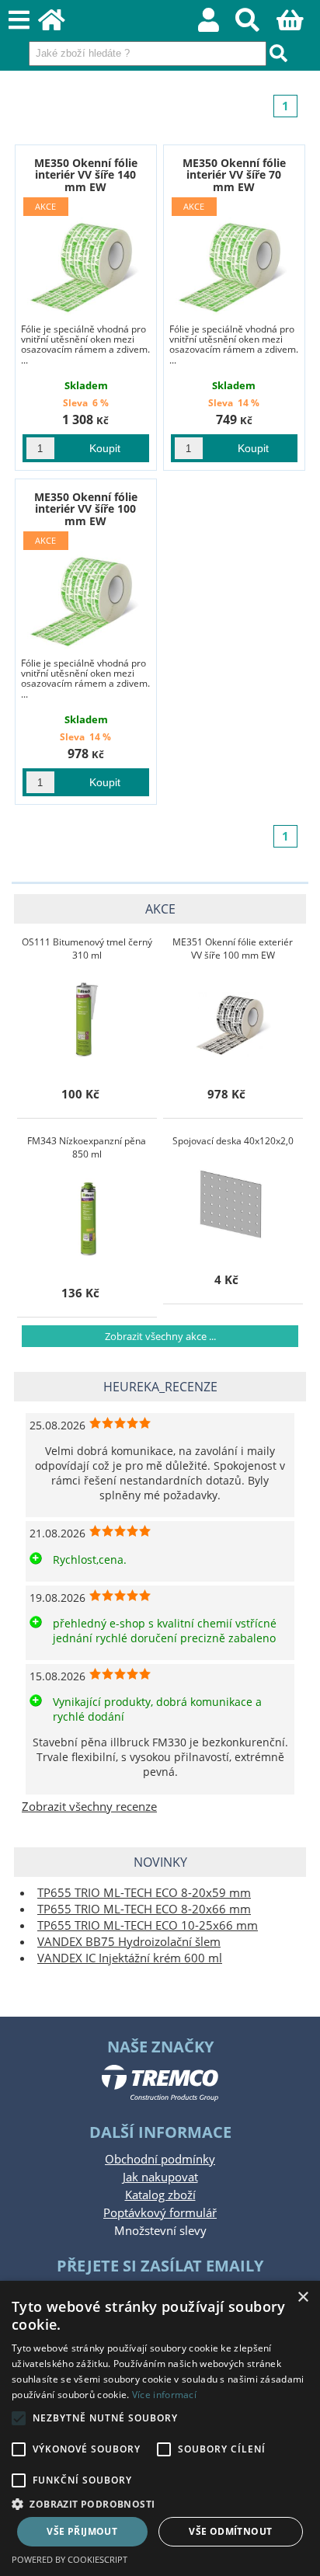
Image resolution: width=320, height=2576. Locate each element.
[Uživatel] (217, 24)
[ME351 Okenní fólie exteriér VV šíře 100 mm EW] (233, 1018)
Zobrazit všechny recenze (89, 1807)
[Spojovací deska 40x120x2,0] (233, 1204)
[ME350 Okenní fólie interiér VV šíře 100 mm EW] (85, 591)
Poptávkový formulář (160, 2213)
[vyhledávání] (256, 24)
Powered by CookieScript (70, 2559)
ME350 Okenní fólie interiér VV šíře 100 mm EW (86, 509)
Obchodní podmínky (160, 2159)
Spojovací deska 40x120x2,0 (233, 1141)
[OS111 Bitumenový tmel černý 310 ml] (87, 1018)
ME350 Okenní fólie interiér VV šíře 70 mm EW (234, 175)
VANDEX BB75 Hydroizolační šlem (129, 1942)
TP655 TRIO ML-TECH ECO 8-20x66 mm (144, 1909)
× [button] (303, 2298)
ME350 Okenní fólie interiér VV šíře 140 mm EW (86, 175)
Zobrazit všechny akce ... (160, 1336)
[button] (160, 2503)
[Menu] (19, 21)
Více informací (164, 2395)
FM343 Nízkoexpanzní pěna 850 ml (87, 1147)
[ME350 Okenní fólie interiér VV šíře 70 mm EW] (234, 257)
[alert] (160, 2428)
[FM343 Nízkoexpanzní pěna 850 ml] (87, 1217)
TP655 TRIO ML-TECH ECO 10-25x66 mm (148, 1925)
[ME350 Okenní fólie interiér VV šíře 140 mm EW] (85, 257)
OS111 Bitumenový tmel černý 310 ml (87, 949)
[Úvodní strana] (60, 24)
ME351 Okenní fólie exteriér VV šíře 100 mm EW (233, 949)
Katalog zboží (160, 2195)
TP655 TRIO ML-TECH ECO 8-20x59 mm (144, 1893)
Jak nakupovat (160, 2177)
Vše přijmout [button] (82, 2531)
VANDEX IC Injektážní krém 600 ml (130, 1958)
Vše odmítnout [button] (230, 2531)
